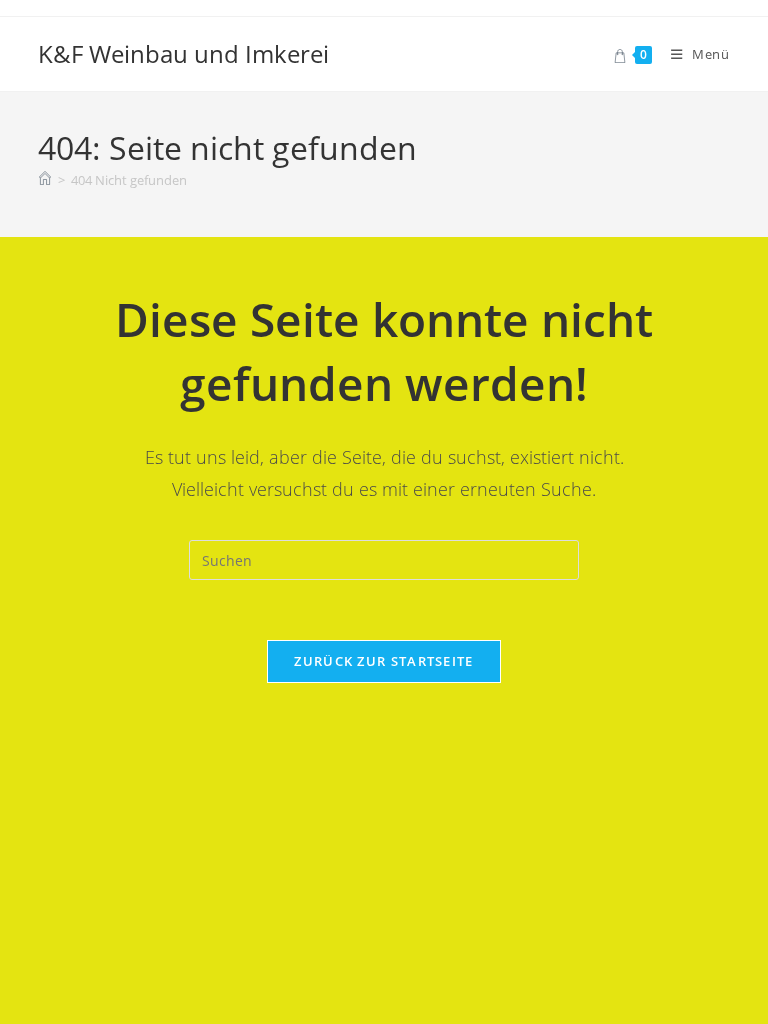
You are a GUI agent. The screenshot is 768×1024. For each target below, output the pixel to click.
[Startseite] (45, 180)
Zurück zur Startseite (383, 661)
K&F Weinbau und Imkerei (183, 53)
